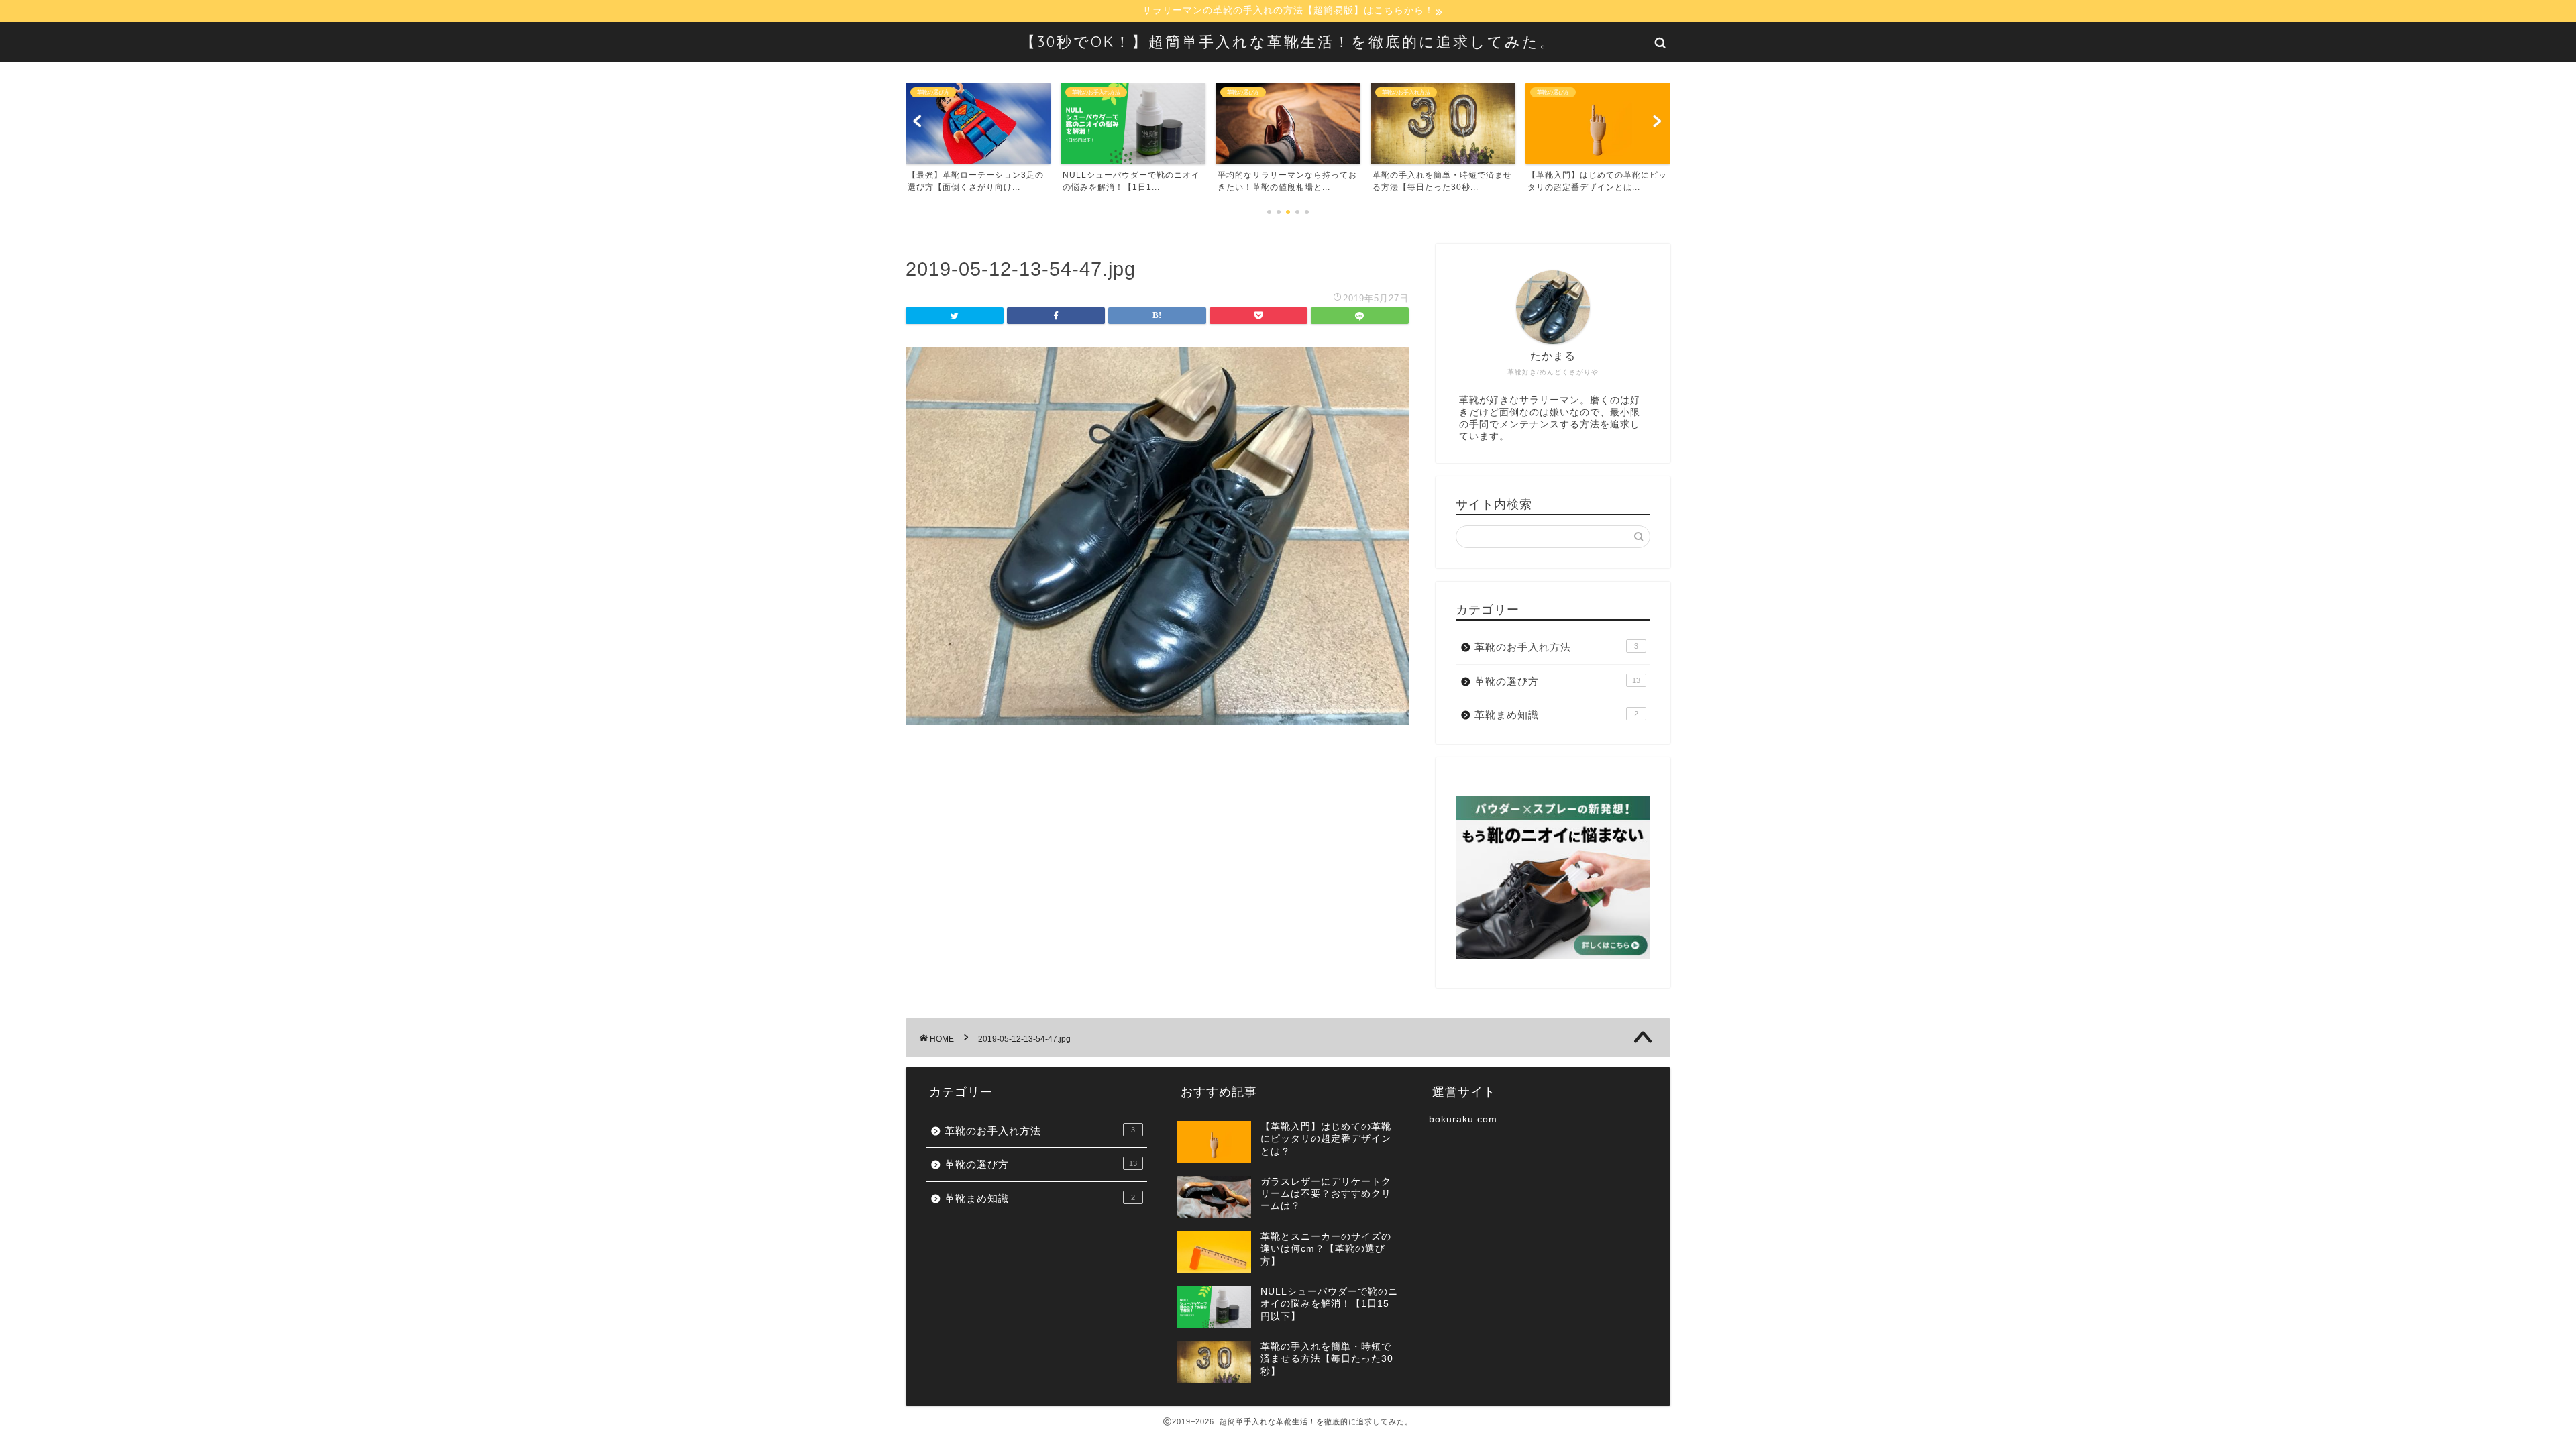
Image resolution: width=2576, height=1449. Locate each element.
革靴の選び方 (1557, 681)
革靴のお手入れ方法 (1556, 647)
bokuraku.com (1463, 1119)
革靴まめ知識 (1556, 715)
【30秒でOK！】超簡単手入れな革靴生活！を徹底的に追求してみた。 (1288, 41)
